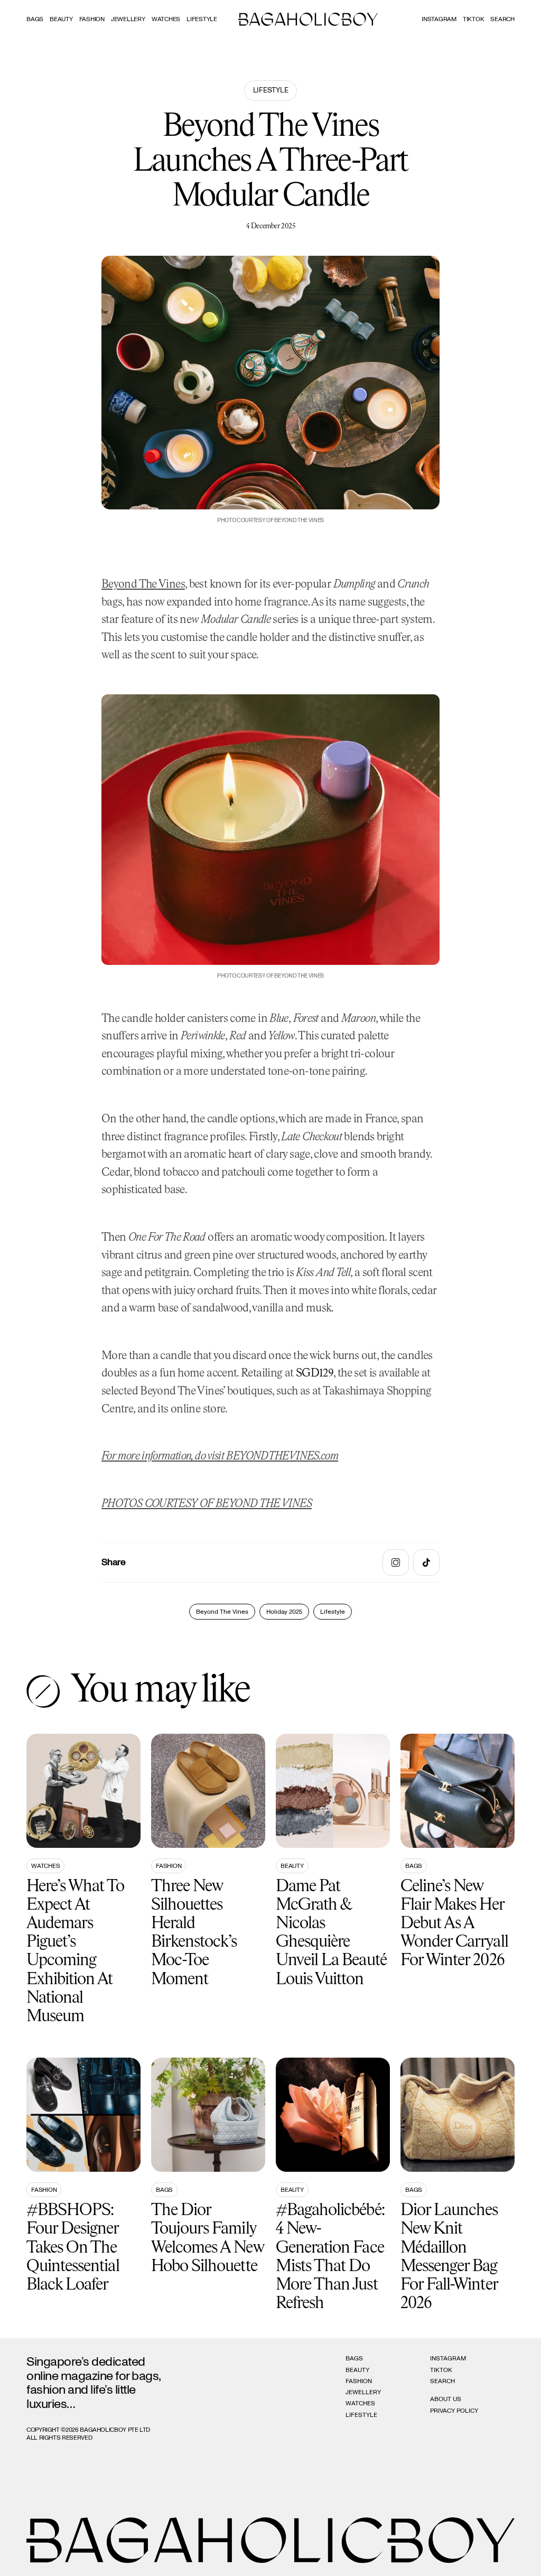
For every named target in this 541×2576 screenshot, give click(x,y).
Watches (166, 19)
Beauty (61, 19)
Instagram (439, 19)
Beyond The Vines (143, 585)
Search (442, 2381)
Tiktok (474, 19)
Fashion (92, 19)
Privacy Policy (454, 2411)
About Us (446, 2399)
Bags (35, 19)
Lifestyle (202, 19)
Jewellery (128, 19)
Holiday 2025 (284, 1612)
